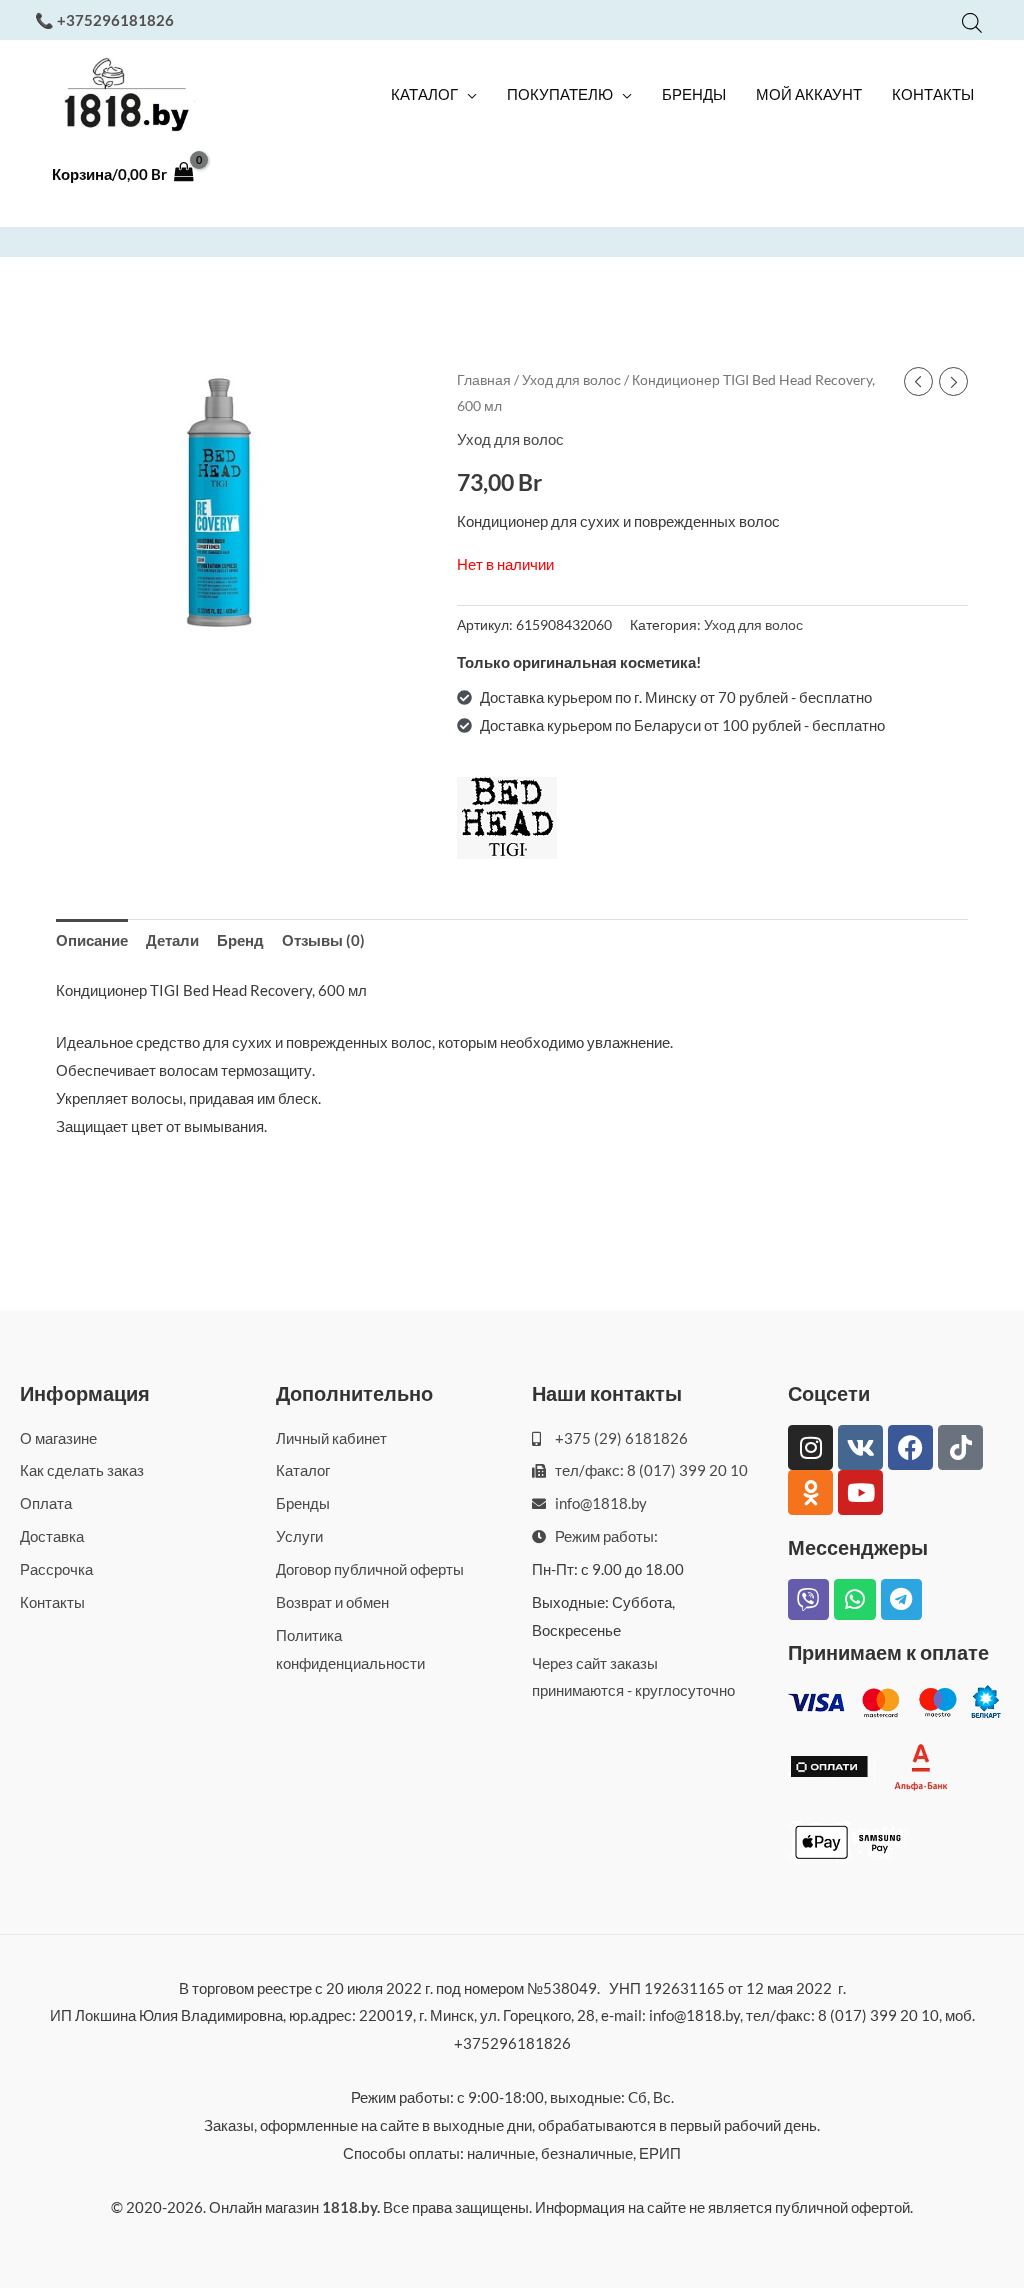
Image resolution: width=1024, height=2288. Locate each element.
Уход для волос (571, 379)
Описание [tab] (92, 940)
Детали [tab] (172, 940)
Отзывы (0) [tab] (323, 940)
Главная (484, 379)
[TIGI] (507, 818)
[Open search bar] (972, 22)
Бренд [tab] (240, 940)
